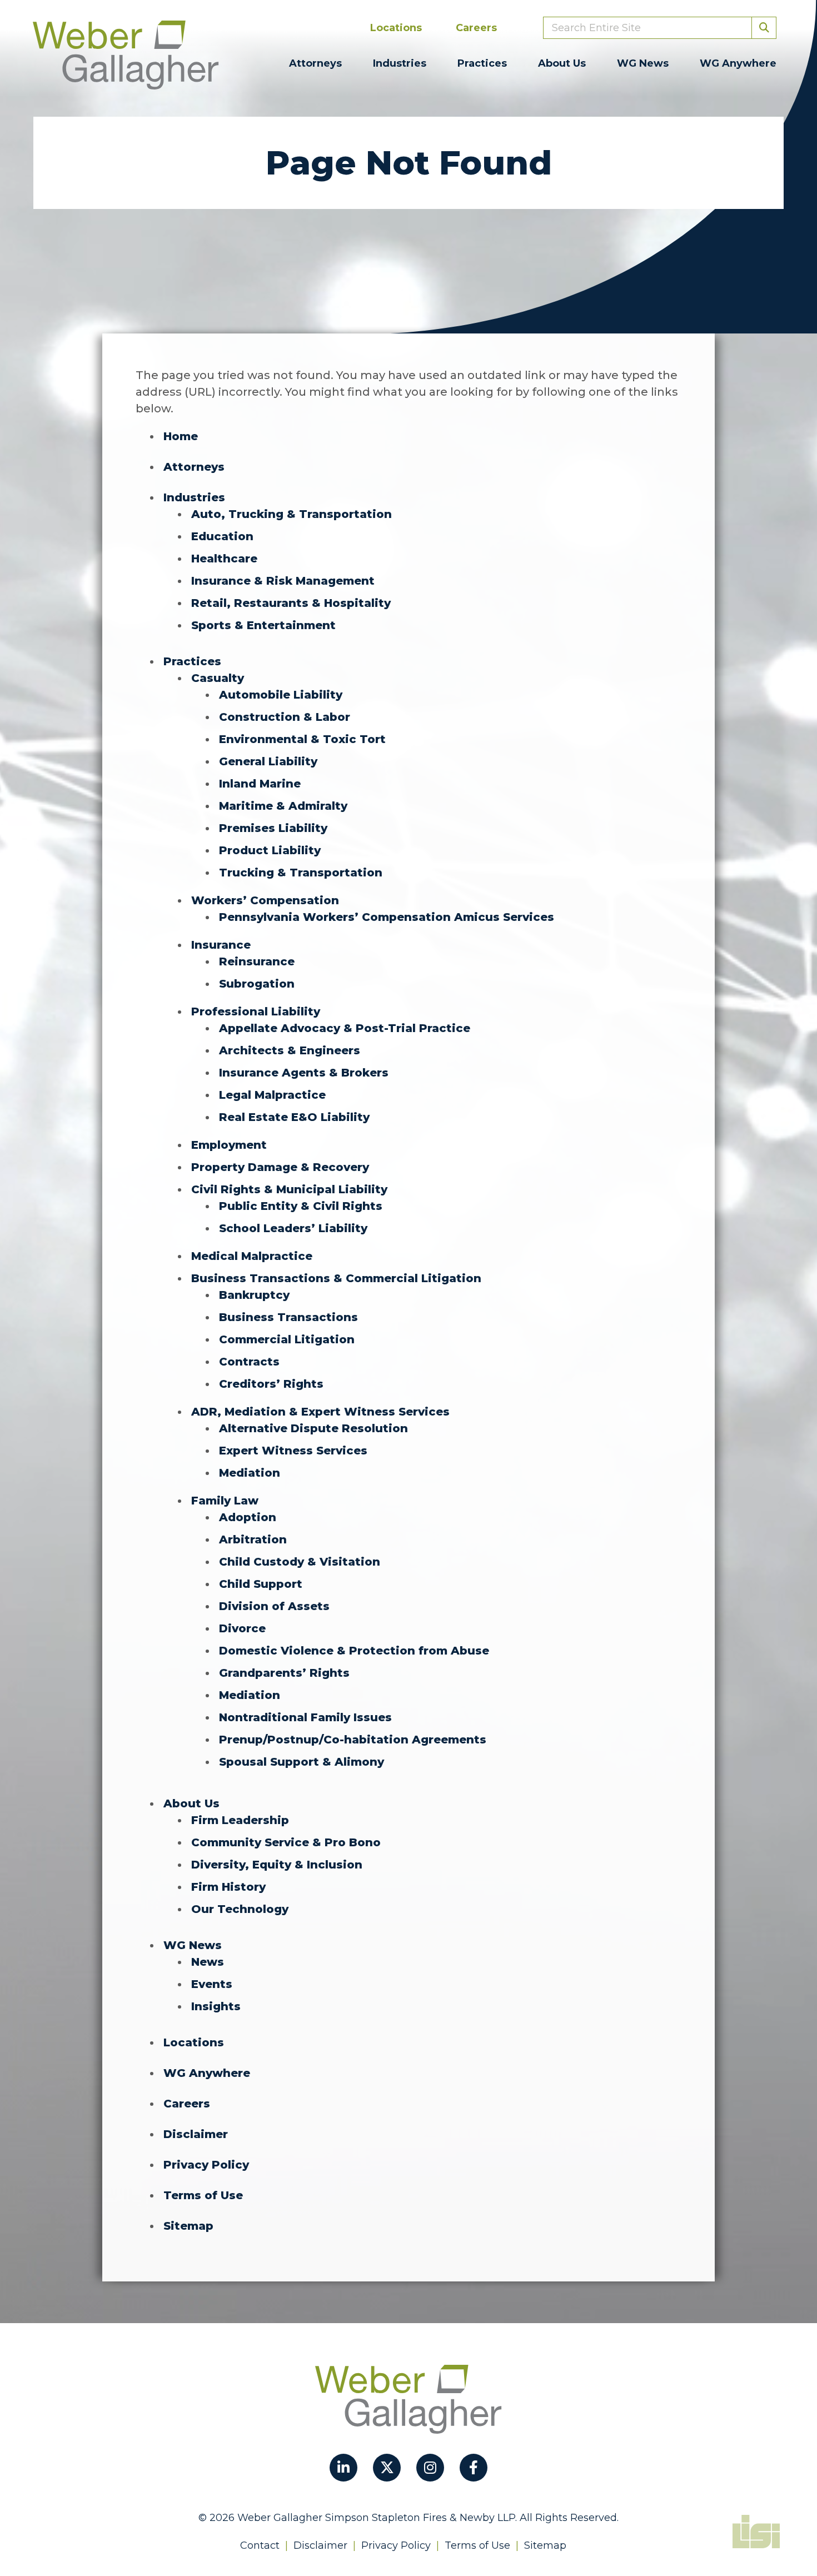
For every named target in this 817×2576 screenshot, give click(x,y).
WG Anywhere (738, 63)
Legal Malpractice (272, 1095)
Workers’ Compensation (265, 900)
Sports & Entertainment (263, 625)
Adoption (248, 1517)
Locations (396, 28)
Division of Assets (274, 1606)
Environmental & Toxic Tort (302, 739)
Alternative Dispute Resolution (313, 1428)
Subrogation (257, 984)
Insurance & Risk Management (283, 581)
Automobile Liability (281, 695)
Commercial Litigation (287, 1339)
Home (181, 436)
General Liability (268, 761)
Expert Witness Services (293, 1451)
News (208, 1962)
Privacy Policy (206, 2165)
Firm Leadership (240, 1820)
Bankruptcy (254, 1295)
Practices (482, 63)
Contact (260, 2545)
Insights (216, 2006)
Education (222, 536)
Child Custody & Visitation (300, 1562)
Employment (229, 1145)
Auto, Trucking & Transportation (292, 514)
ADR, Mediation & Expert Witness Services (320, 1412)
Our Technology (240, 1909)
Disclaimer (196, 2134)
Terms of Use (203, 2195)
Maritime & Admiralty (283, 806)
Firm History (228, 1887)
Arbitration (253, 1539)
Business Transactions (288, 1317)
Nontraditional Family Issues (305, 1717)
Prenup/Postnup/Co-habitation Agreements (353, 1740)
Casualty (218, 678)
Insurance (221, 945)
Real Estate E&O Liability (294, 1117)
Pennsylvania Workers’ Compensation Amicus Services (387, 917)
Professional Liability (256, 1012)
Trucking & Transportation (301, 873)
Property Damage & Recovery (280, 1167)
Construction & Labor (285, 717)
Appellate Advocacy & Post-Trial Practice (345, 1028)
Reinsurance (257, 961)
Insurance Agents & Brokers (304, 1073)
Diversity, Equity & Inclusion (277, 1865)
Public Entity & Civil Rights (301, 1206)
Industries (400, 63)
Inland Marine (260, 784)
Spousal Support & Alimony (302, 1762)
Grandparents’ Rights (284, 1673)
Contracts (249, 1362)
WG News (643, 63)
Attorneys (315, 63)
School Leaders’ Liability (293, 1228)
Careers (476, 28)
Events (212, 1984)
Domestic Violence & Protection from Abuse (354, 1651)
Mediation (250, 1473)
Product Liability (270, 850)
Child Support (261, 1584)
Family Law (225, 1501)
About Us (562, 63)
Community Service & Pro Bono (286, 1842)
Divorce (242, 1628)
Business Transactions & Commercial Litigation (336, 1278)
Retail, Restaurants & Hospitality (291, 603)
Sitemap (188, 2226)
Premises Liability (273, 828)
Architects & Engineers (290, 1050)
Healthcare (224, 559)
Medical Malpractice (252, 1256)
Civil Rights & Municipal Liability (289, 1189)
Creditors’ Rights (271, 1384)
